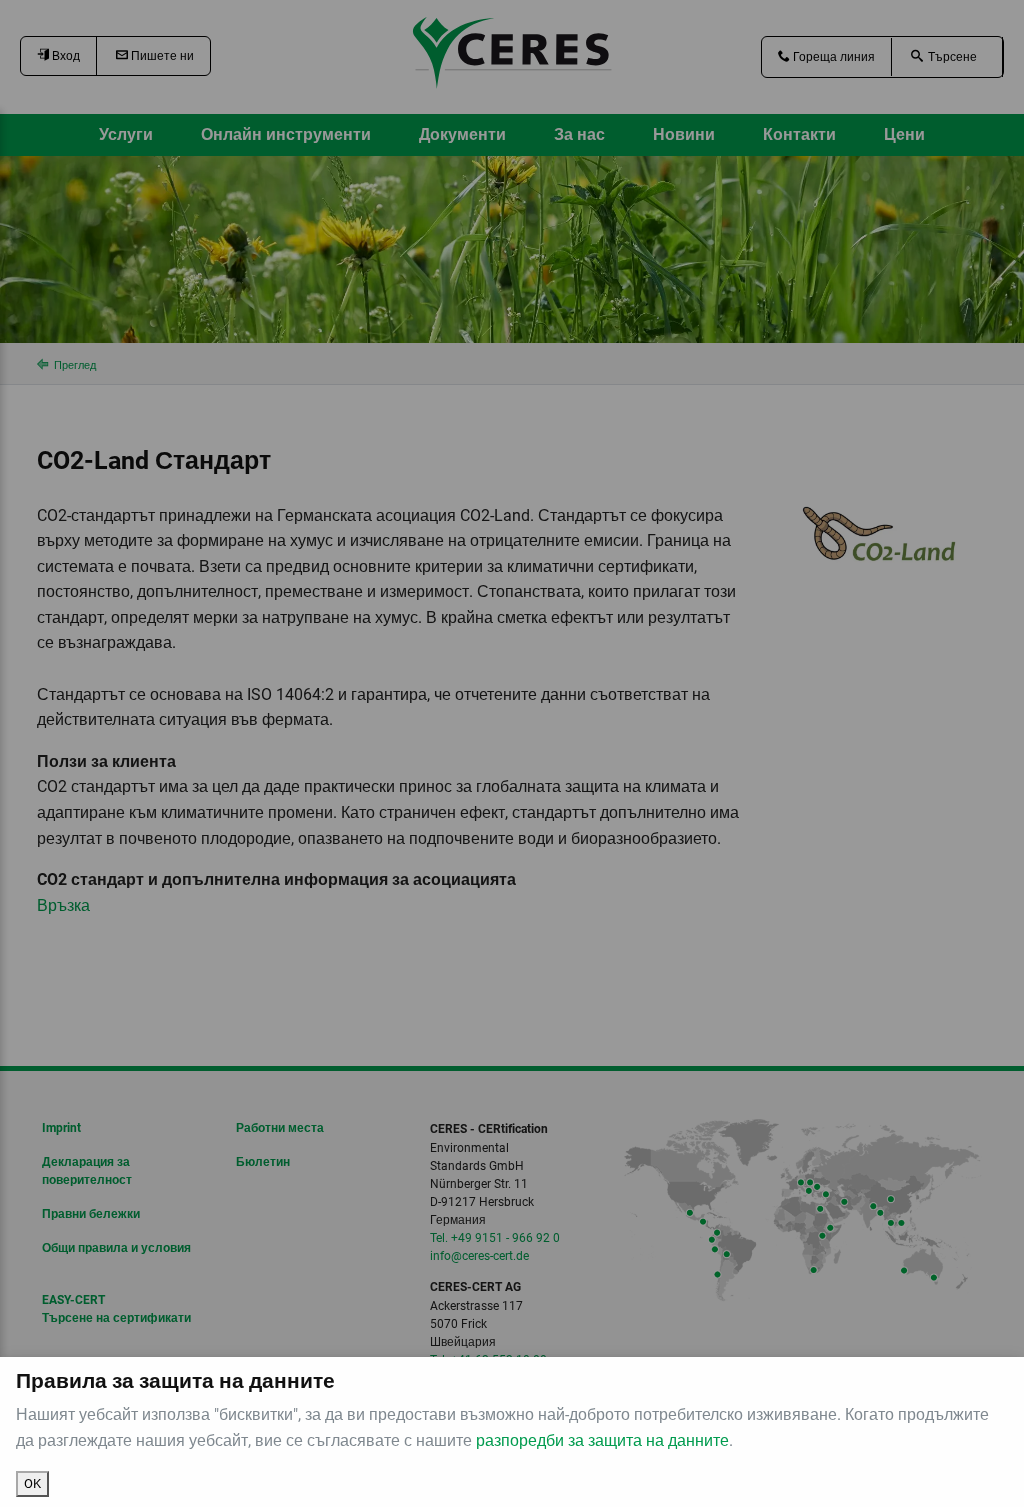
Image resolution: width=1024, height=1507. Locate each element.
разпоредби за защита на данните (602, 1440)
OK (32, 1483)
